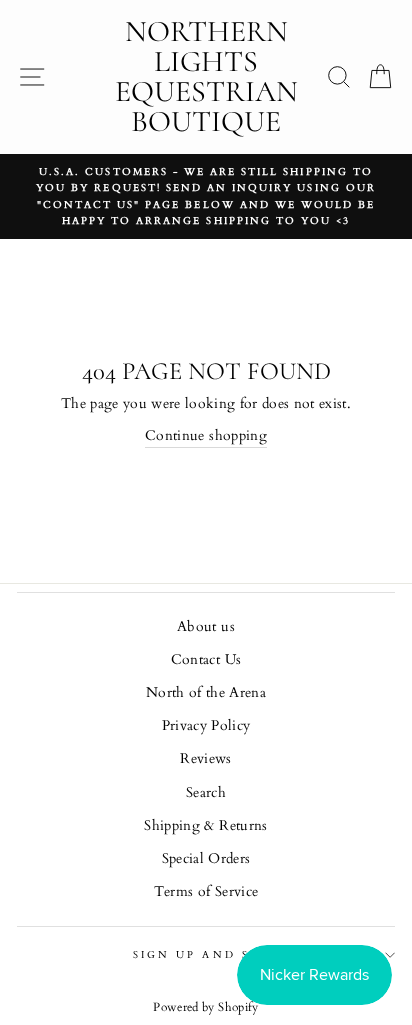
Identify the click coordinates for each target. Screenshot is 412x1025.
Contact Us (206, 660)
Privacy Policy (206, 726)
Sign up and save (206, 955)
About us (206, 627)
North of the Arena (206, 693)
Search (206, 793)
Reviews (205, 759)
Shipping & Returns (205, 826)
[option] (206, 196)
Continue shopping (206, 436)
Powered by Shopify (205, 1007)
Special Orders (206, 859)
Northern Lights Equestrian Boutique (206, 76)
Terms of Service (206, 892)
